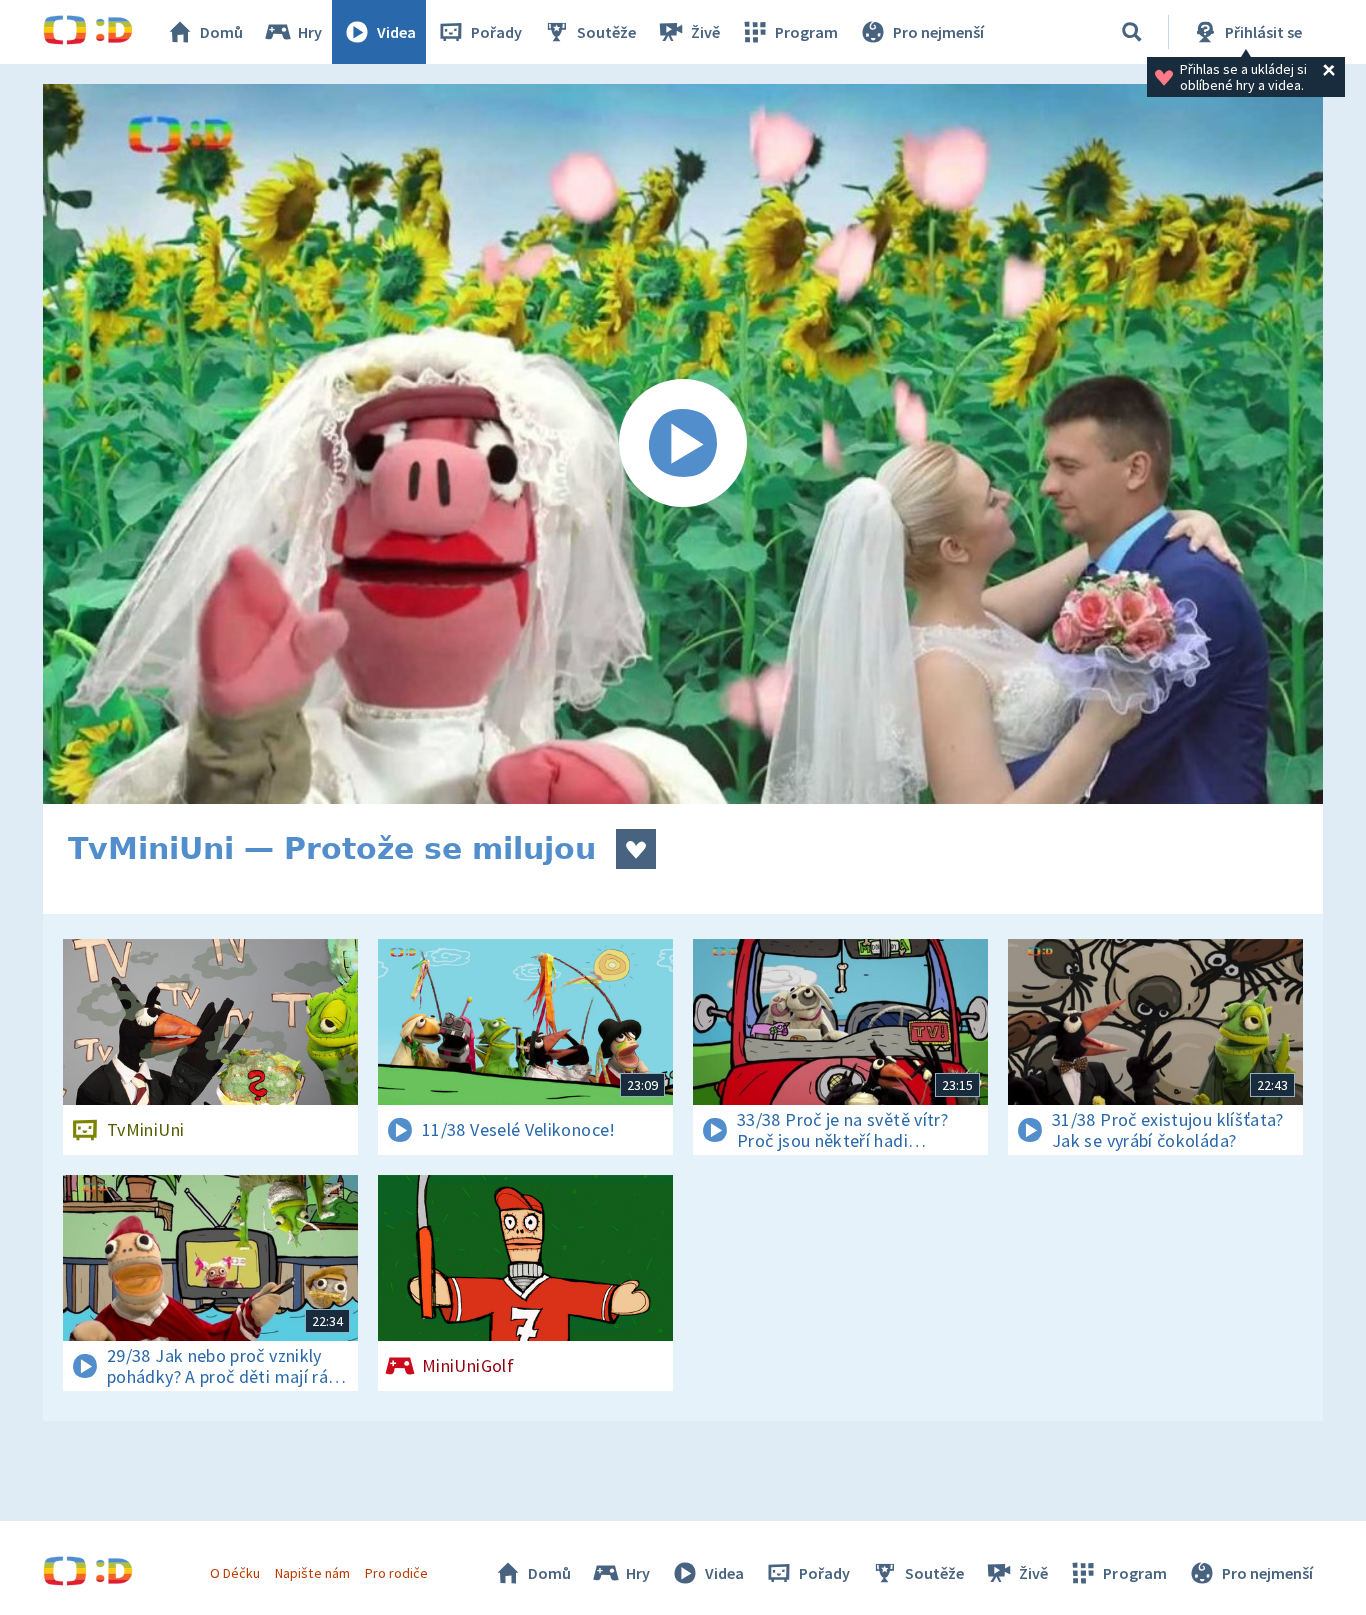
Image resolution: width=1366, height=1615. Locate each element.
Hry (310, 32)
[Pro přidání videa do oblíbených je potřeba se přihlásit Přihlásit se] (636, 849)
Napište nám (312, 1573)
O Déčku (235, 1573)
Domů (221, 32)
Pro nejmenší (938, 32)
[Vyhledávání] (1132, 32)
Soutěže (606, 32)
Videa (396, 32)
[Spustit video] (683, 444)
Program (806, 32)
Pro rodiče (396, 1573)
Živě (705, 32)
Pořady (496, 32)
